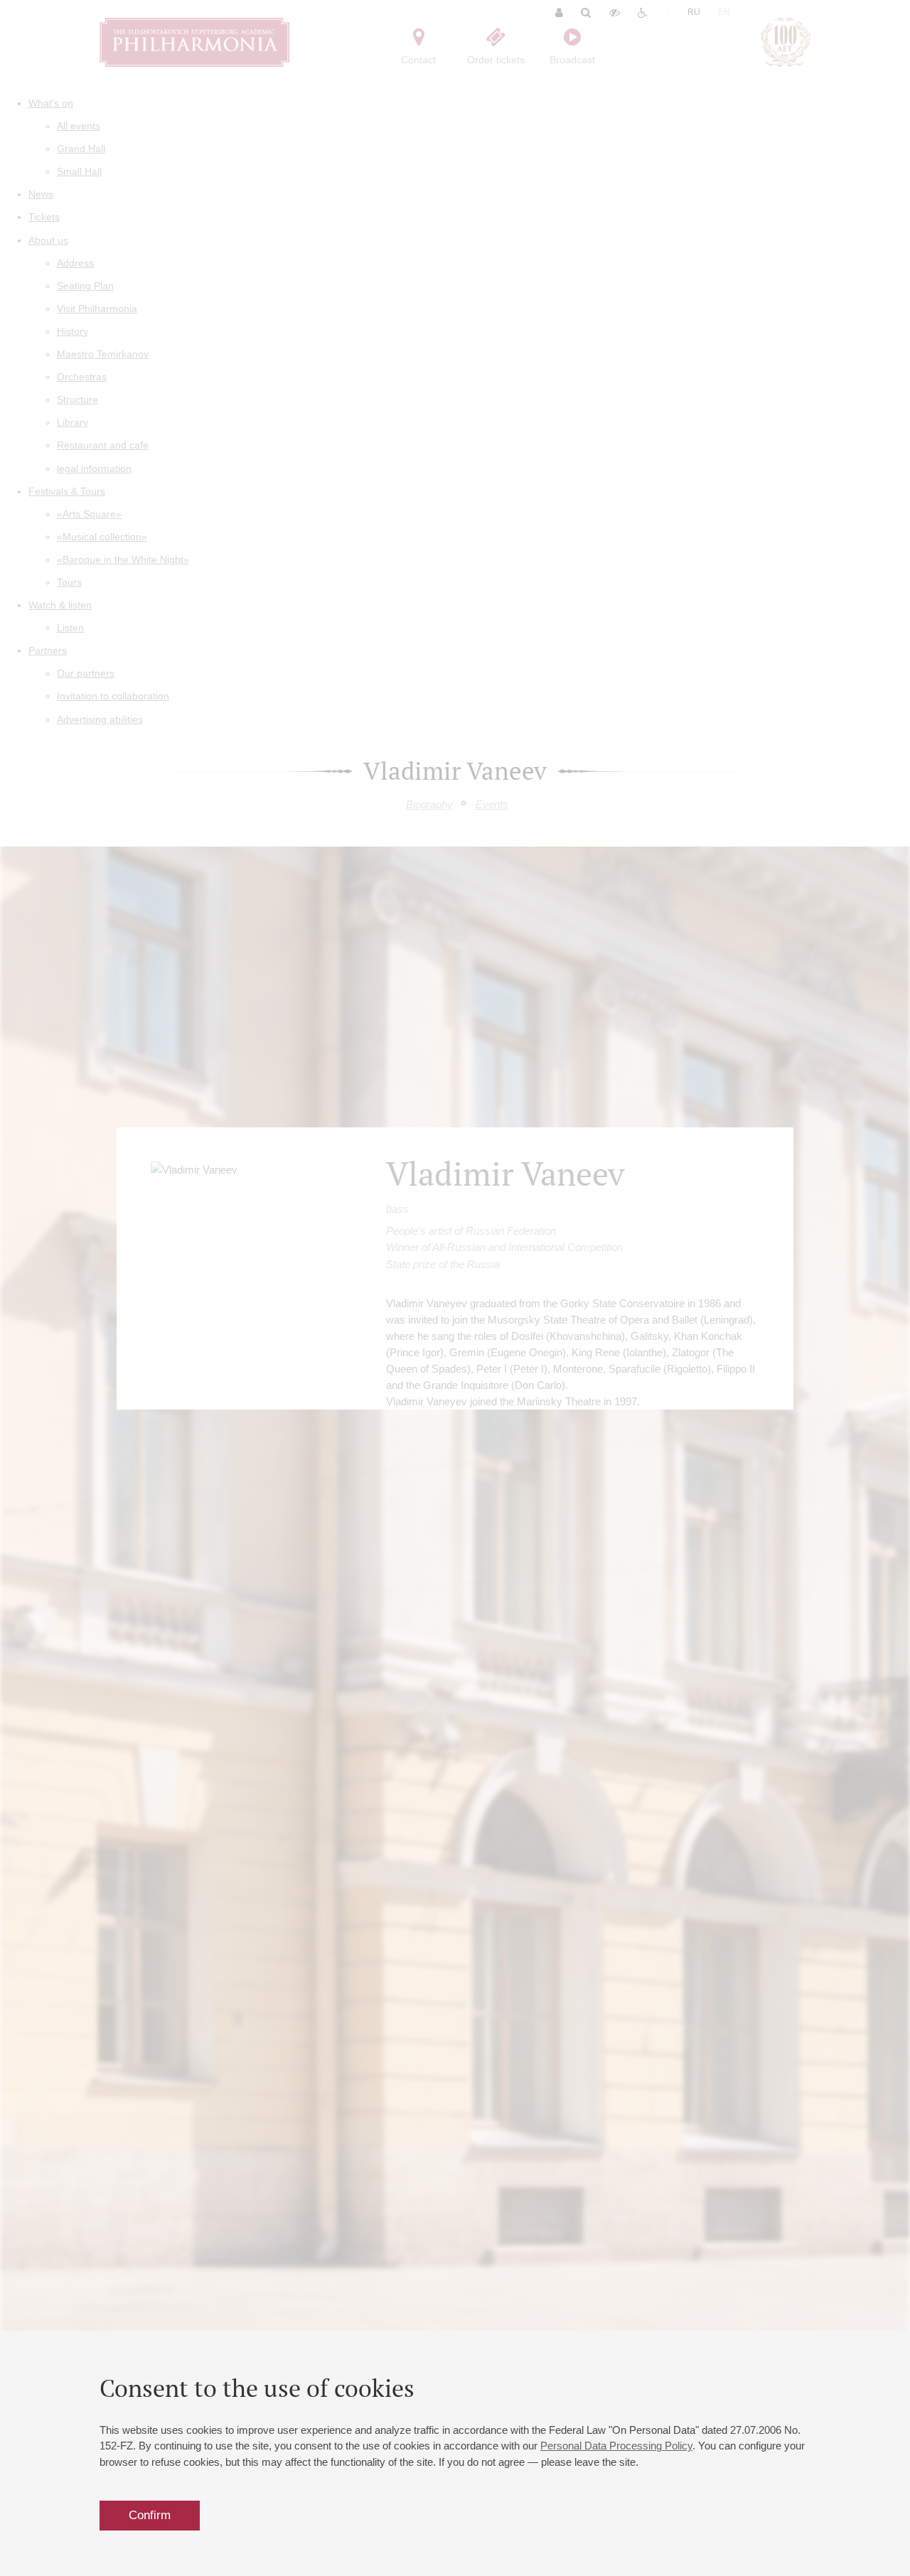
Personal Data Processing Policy (616, 2446)
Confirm (150, 2515)
